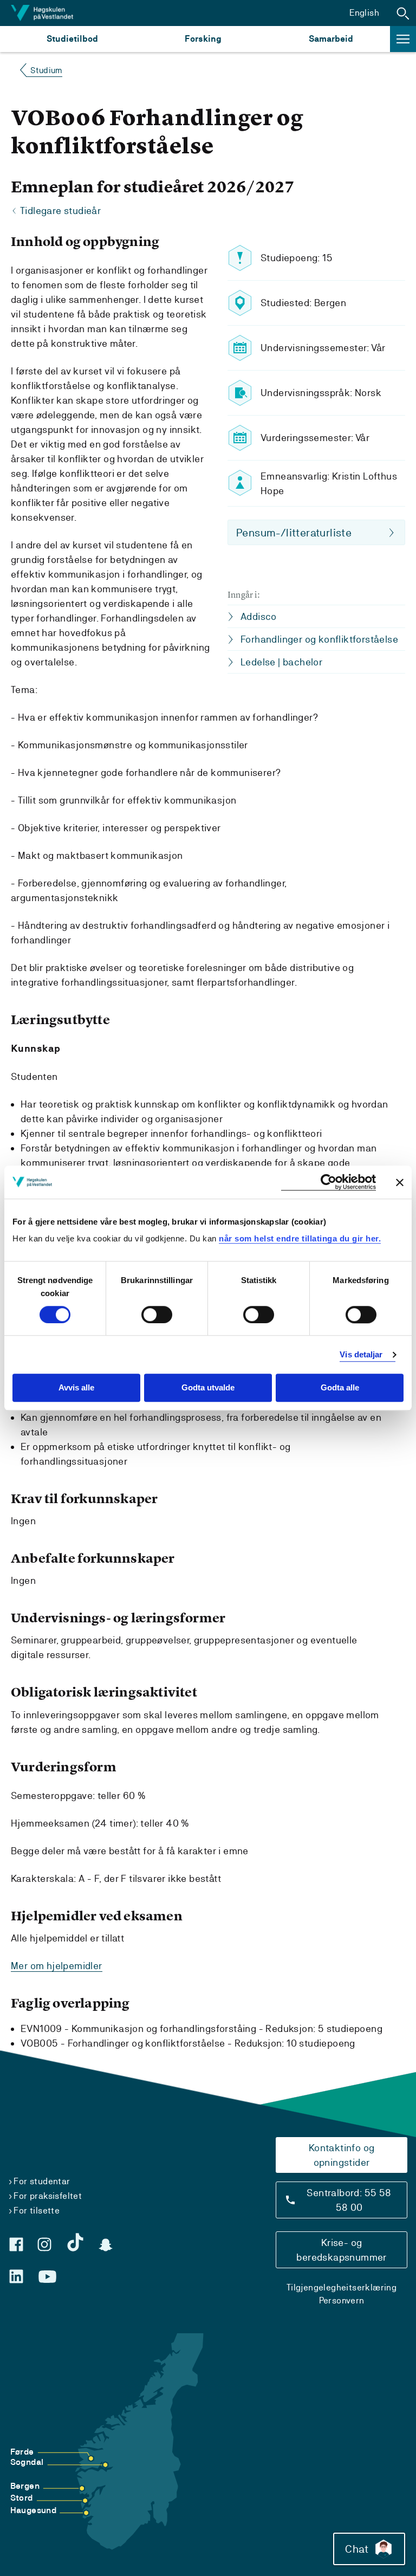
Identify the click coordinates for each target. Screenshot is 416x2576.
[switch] (157, 1315)
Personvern (342, 2300)
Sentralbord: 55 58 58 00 (349, 2200)
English (364, 13)
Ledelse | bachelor (281, 662)
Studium (46, 70)
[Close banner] (400, 1182)
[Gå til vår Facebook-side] (16, 2244)
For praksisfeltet (48, 2196)
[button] (403, 13)
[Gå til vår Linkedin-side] (16, 2276)
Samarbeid (331, 39)
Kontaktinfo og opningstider (342, 2155)
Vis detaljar (361, 1354)
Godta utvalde (208, 1388)
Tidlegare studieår (60, 211)
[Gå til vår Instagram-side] (44, 2244)
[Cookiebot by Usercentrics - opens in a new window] (329, 1182)
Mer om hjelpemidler (57, 1966)
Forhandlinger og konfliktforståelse (319, 639)
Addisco (259, 616)
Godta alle (340, 1388)
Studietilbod (72, 39)
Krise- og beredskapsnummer (341, 2250)
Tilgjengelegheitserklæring (342, 2287)
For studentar (42, 2181)
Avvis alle (76, 1388)
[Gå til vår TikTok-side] (75, 2242)
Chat (357, 2549)
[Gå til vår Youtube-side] (47, 2277)
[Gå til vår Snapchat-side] (106, 2245)
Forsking (203, 39)
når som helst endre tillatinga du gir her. (300, 1238)
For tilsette (37, 2211)
